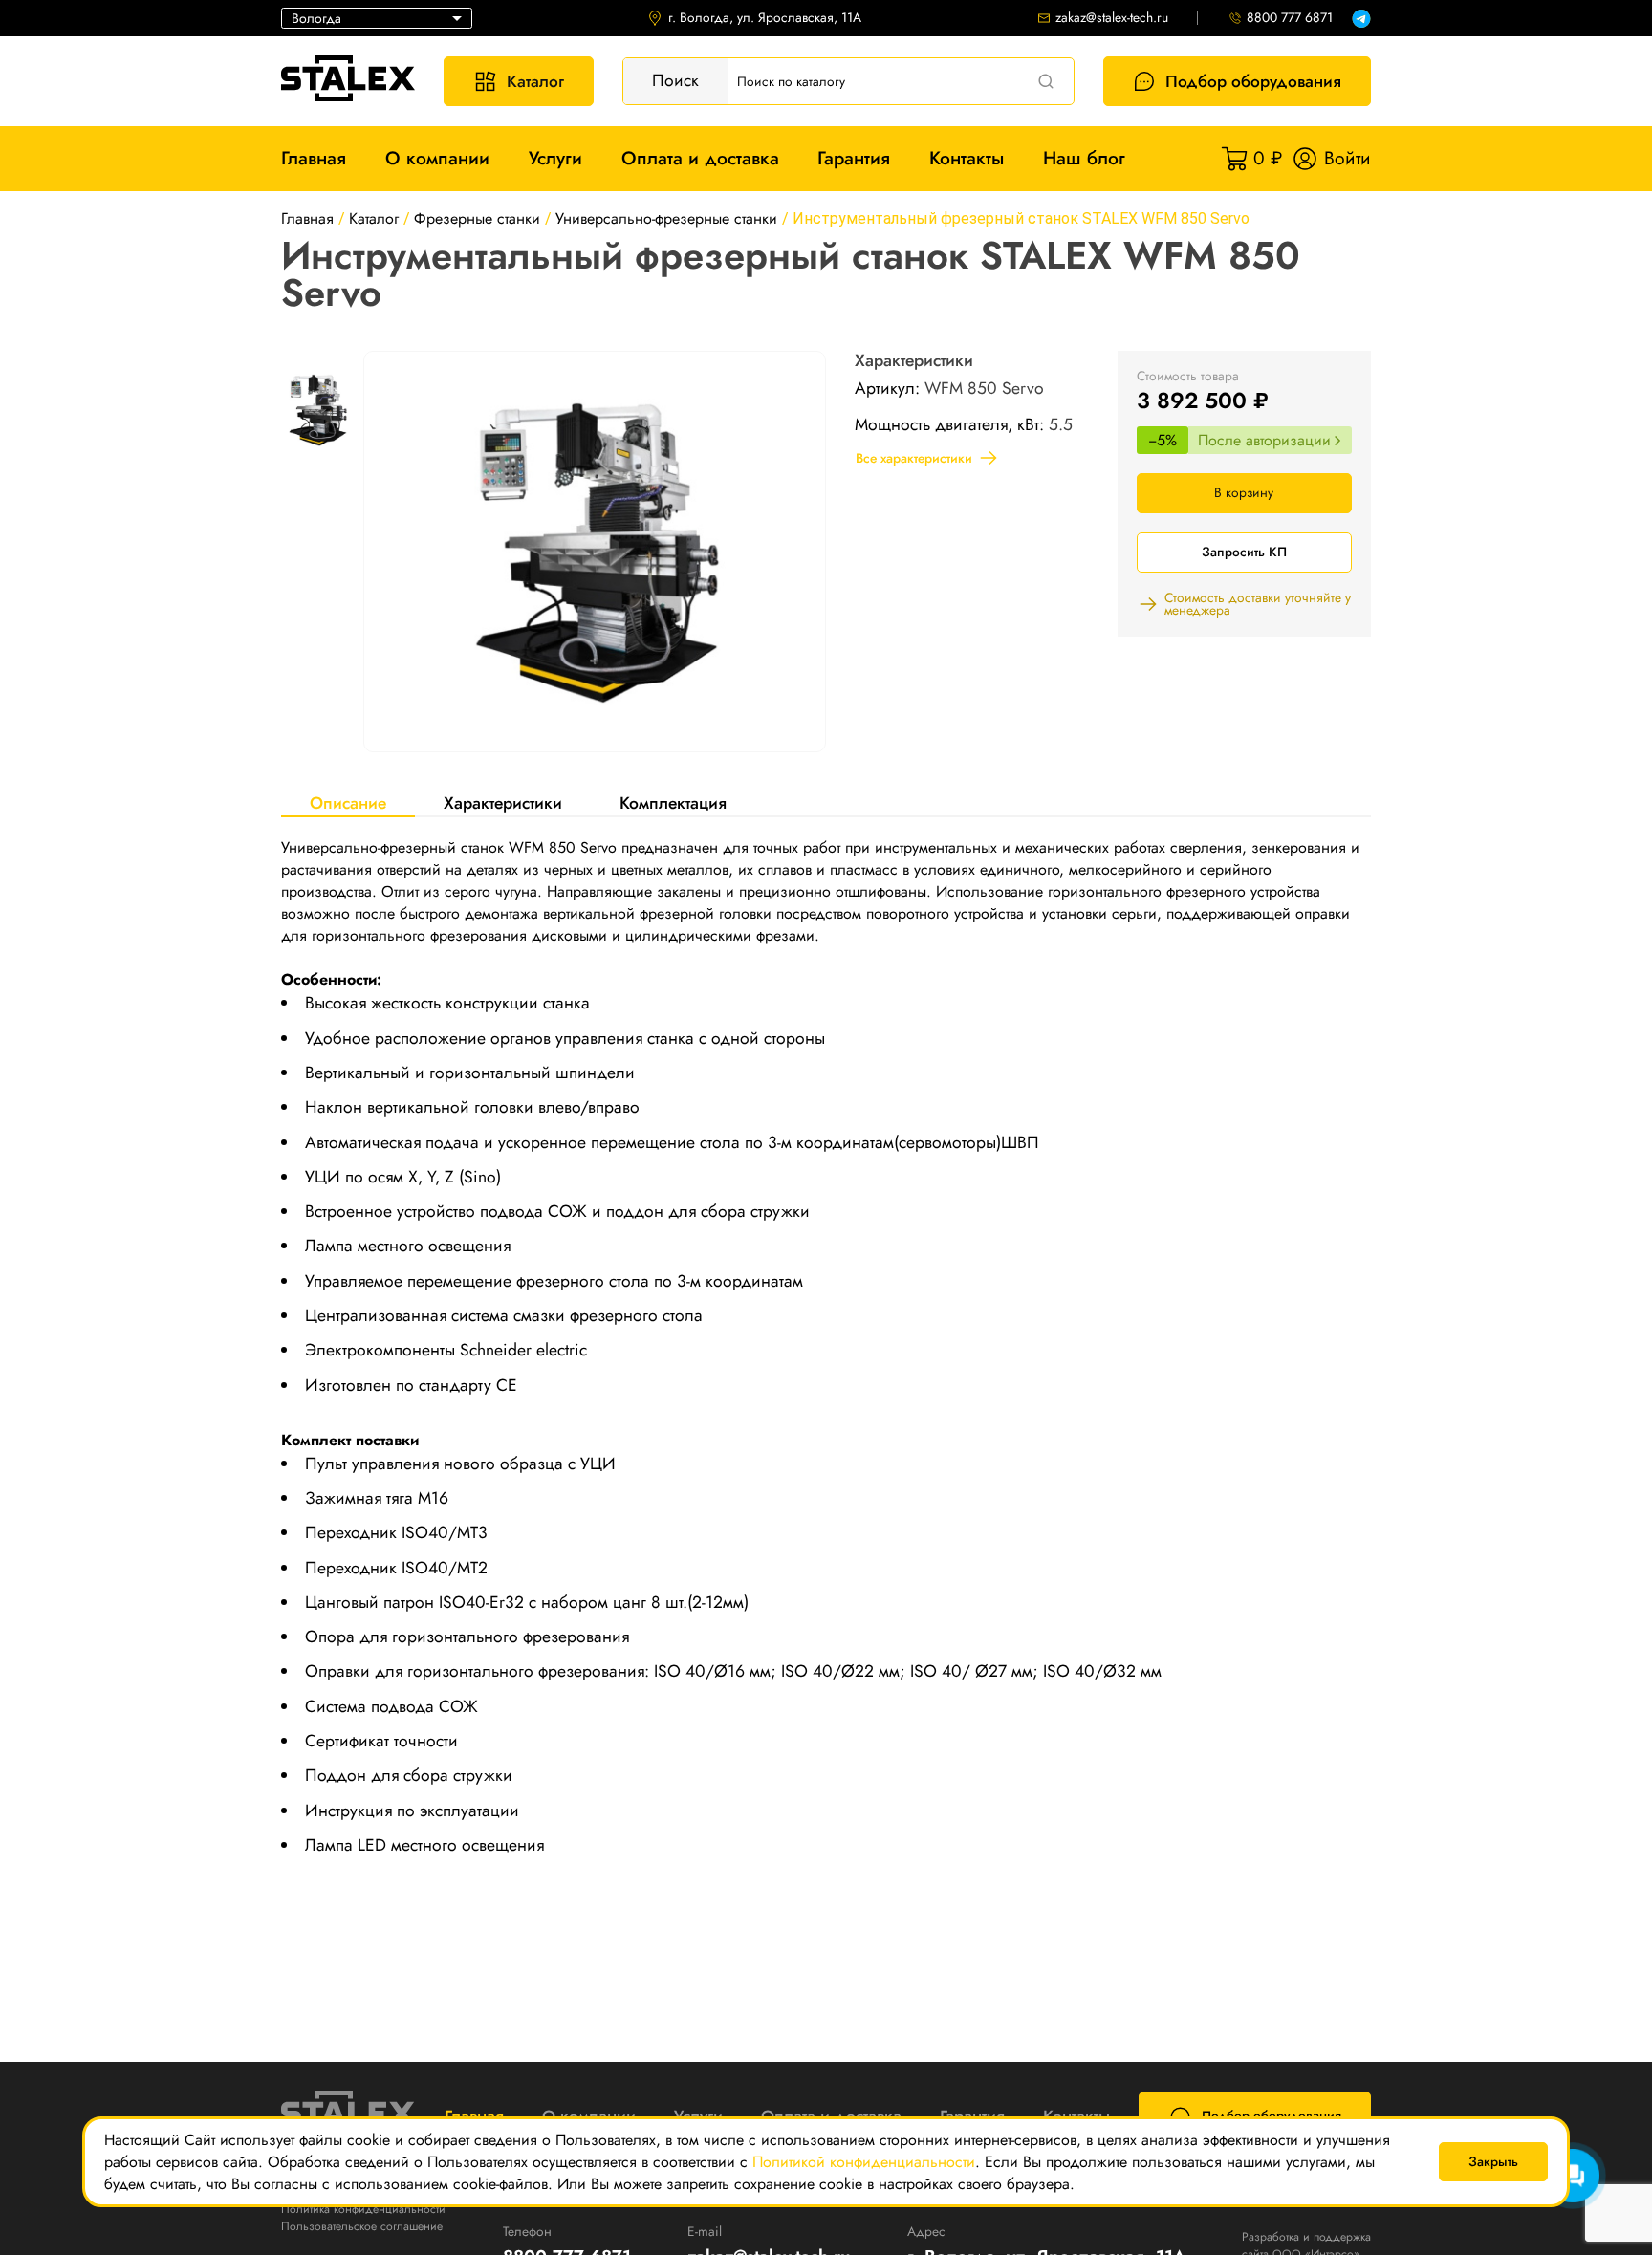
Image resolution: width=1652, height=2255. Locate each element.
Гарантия (854, 158)
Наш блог (1084, 158)
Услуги (555, 158)
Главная (314, 158)
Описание (348, 803)
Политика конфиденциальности (363, 2209)
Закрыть (1493, 2161)
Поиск (675, 80)
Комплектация (673, 803)
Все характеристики (914, 458)
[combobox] (377, 18)
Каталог (535, 81)
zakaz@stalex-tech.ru (1112, 18)
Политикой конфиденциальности (864, 2162)
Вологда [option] (316, 18)
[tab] (348, 803)
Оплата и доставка (700, 158)
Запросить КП (1244, 552)
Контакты (967, 158)
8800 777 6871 (1290, 18)
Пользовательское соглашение (362, 2226)
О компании (437, 158)
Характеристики (503, 803)
